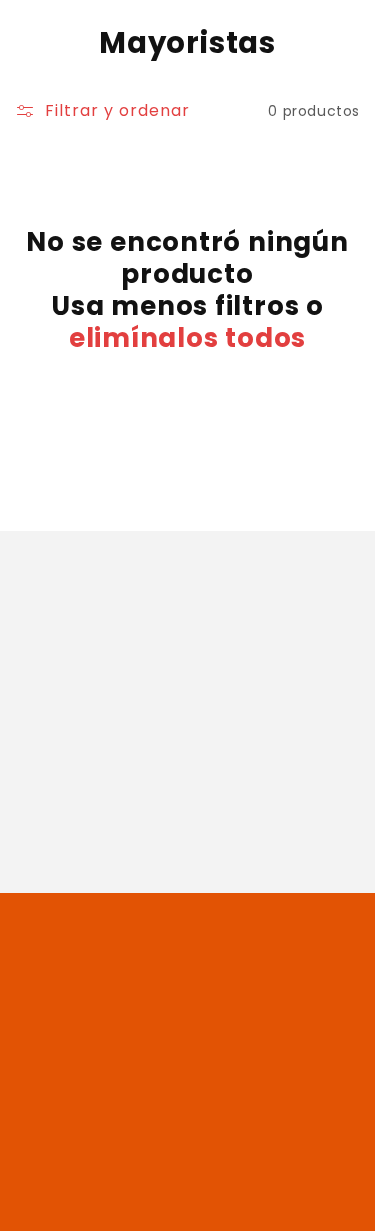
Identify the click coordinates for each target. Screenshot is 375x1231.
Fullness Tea (154, 1206)
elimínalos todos (187, 338)
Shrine (292, 1206)
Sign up (188, 829)
